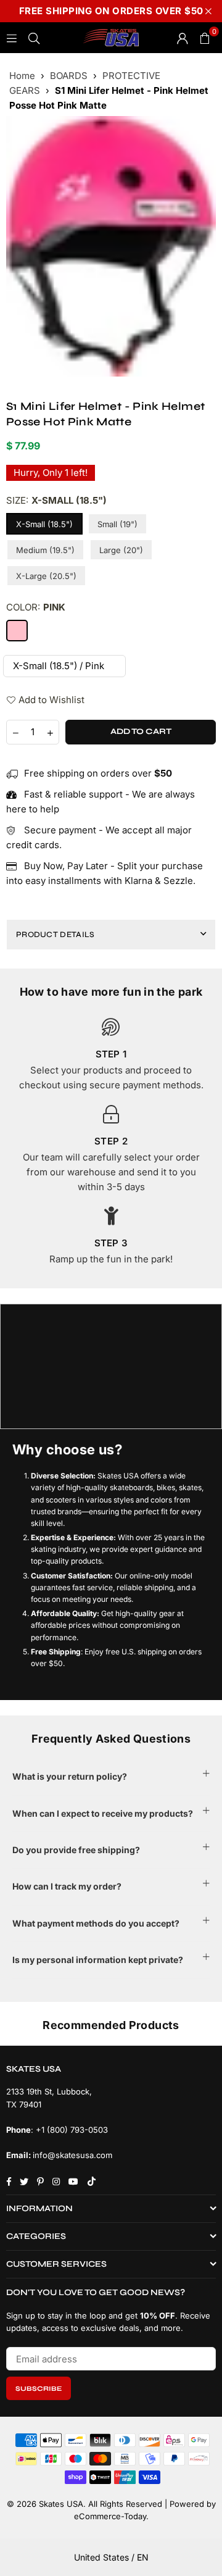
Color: (36, 607)
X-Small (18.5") (44, 524)
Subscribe (39, 2389)
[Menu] (12, 37)
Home (22, 76)
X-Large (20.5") (46, 576)
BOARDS (69, 76)
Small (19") (117, 524)
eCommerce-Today (110, 2516)
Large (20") (121, 550)
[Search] (34, 37)
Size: (56, 500)
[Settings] (183, 38)
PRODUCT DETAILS (55, 935)
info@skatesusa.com (72, 2155)
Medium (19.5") (45, 550)
